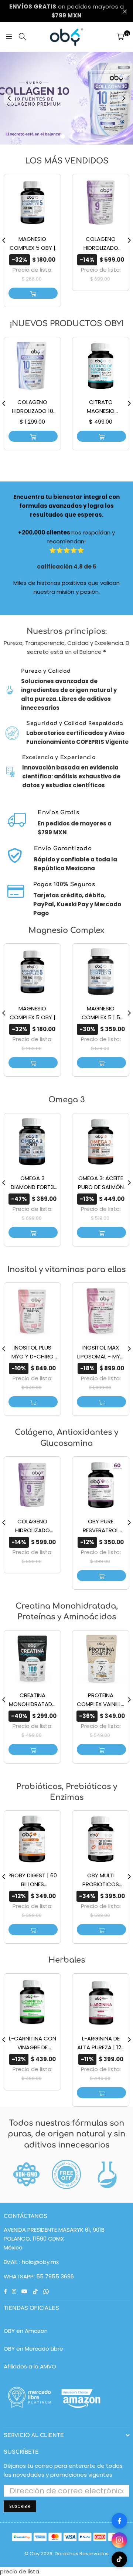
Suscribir (20, 2506)
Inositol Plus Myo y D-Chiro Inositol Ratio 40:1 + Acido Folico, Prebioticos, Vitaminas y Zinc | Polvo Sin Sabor (32, 1352)
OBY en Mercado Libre (33, 2349)
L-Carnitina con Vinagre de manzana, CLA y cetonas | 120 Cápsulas (33, 2043)
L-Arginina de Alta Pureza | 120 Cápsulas (101, 2043)
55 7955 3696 (55, 2276)
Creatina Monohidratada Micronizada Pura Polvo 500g (32, 1700)
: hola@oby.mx (38, 2262)
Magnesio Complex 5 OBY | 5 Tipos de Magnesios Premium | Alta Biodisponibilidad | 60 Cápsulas (32, 244)
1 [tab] (63, 136)
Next (124, 98)
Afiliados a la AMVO (30, 2366)
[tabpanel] (66, 98)
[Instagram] (119, 2540)
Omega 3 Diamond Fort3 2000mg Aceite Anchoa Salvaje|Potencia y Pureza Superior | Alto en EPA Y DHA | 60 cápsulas (32, 1183)
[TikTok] (119, 2559)
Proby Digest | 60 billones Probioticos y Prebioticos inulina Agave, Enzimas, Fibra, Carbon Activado (32, 1880)
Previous (9, 98)
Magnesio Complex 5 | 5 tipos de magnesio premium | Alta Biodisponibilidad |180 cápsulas (101, 1013)
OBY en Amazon (26, 2331)
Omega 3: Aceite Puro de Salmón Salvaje (101, 1183)
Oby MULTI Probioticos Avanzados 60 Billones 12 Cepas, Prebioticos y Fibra (101, 1880)
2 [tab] (70, 136)
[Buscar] (22, 37)
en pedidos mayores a (66, 11)
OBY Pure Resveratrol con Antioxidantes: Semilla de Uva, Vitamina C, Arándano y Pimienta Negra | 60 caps (101, 1526)
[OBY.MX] (66, 37)
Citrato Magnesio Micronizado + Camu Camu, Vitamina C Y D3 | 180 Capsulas (101, 407)
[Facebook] (119, 2521)
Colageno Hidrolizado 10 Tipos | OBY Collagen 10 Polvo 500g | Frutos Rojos (33, 407)
